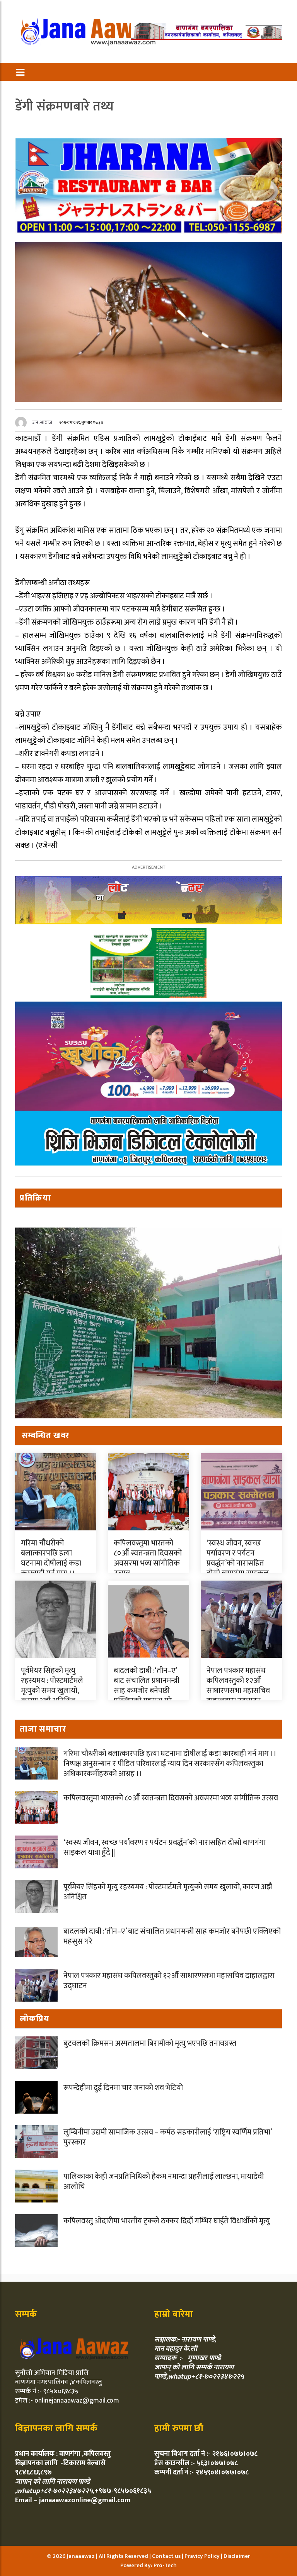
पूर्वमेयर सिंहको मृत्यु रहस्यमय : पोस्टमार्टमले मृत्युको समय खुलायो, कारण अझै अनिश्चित (52, 1686)
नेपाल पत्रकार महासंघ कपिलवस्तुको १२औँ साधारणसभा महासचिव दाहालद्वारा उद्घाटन (238, 1686)
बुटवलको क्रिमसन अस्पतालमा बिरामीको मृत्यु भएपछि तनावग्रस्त (150, 2043)
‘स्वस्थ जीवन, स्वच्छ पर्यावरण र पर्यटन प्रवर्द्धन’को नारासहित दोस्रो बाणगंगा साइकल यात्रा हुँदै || (238, 1563)
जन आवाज (42, 422)
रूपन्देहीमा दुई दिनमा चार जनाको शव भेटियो (123, 2088)
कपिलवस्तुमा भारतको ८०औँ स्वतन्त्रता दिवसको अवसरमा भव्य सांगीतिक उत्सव (148, 1558)
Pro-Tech (165, 2565)
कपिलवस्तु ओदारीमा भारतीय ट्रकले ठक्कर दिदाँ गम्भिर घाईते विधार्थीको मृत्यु (167, 2221)
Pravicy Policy (203, 2556)
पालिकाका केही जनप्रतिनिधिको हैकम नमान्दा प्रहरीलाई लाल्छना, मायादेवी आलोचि (164, 2182)
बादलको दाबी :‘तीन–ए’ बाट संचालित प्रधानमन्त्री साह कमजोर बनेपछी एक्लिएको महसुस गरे (147, 1686)
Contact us (167, 2556)
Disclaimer (237, 2556)
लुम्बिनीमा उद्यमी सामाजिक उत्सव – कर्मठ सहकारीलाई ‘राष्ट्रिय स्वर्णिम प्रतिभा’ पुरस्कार (167, 2137)
